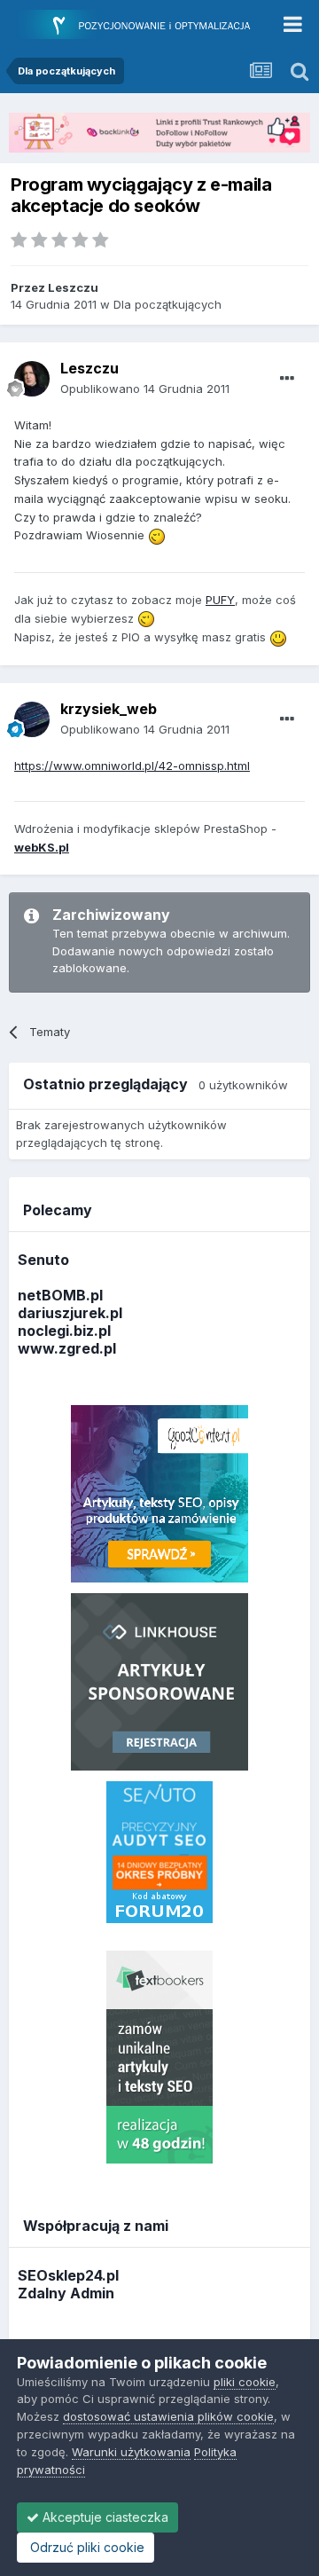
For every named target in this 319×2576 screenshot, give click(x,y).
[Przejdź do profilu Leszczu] (32, 379)
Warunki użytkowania (131, 2452)
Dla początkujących (167, 304)
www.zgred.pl (67, 1348)
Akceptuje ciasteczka (104, 2517)
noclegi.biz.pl (64, 1331)
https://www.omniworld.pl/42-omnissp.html (132, 766)
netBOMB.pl (60, 1295)
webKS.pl (42, 847)
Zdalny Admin (66, 2293)
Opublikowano (145, 389)
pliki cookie (245, 2382)
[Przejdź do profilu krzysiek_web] (32, 719)
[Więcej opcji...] (287, 379)
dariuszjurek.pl (70, 1313)
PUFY (220, 600)
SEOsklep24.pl (68, 2275)
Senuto (43, 1260)
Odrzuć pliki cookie (86, 2547)
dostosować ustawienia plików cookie (168, 2416)
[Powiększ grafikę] (157, 535)
